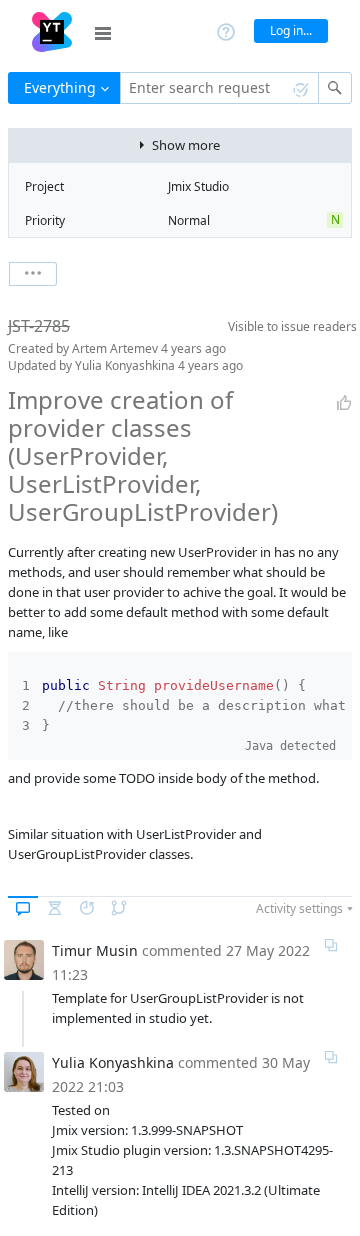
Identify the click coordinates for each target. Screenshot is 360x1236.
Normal (189, 220)
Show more (186, 145)
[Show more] (33, 274)
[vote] (344, 403)
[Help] (226, 30)
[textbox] (219, 88)
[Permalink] (331, 945)
